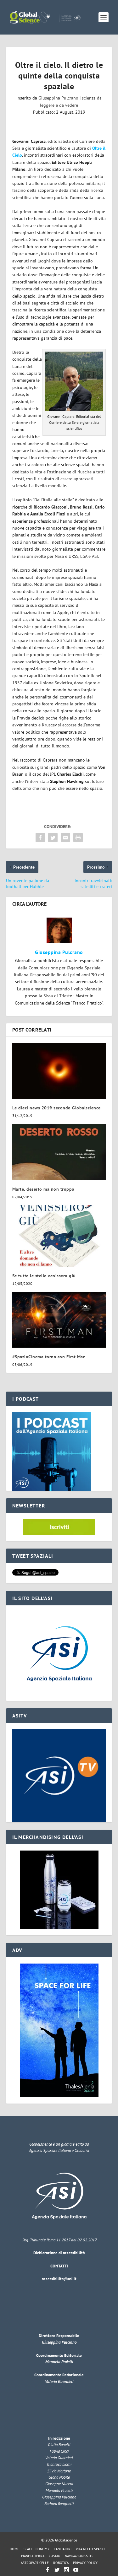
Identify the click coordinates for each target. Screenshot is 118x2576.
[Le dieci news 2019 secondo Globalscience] (59, 1071)
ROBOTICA (61, 2563)
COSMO (55, 2556)
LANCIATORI (63, 2549)
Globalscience (66, 2540)
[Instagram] (66, 2570)
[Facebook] (48, 2570)
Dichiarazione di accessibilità (59, 2253)
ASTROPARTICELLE (35, 2563)
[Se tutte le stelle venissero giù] (59, 1236)
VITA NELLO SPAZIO (90, 2549)
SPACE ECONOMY (37, 2549)
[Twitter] (57, 2570)
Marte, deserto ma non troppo (43, 1189)
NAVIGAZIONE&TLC (79, 2556)
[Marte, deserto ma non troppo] (59, 1152)
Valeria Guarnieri (59, 2382)
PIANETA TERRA (33, 2556)
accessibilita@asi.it (59, 2279)
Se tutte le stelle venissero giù (44, 1276)
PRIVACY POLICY (85, 2563)
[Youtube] (76, 2570)
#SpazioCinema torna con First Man (49, 1357)
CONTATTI (59, 2266)
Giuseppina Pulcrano (58, 98)
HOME (14, 2549)
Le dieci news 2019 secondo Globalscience (56, 1108)
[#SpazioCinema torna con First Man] (59, 1320)
